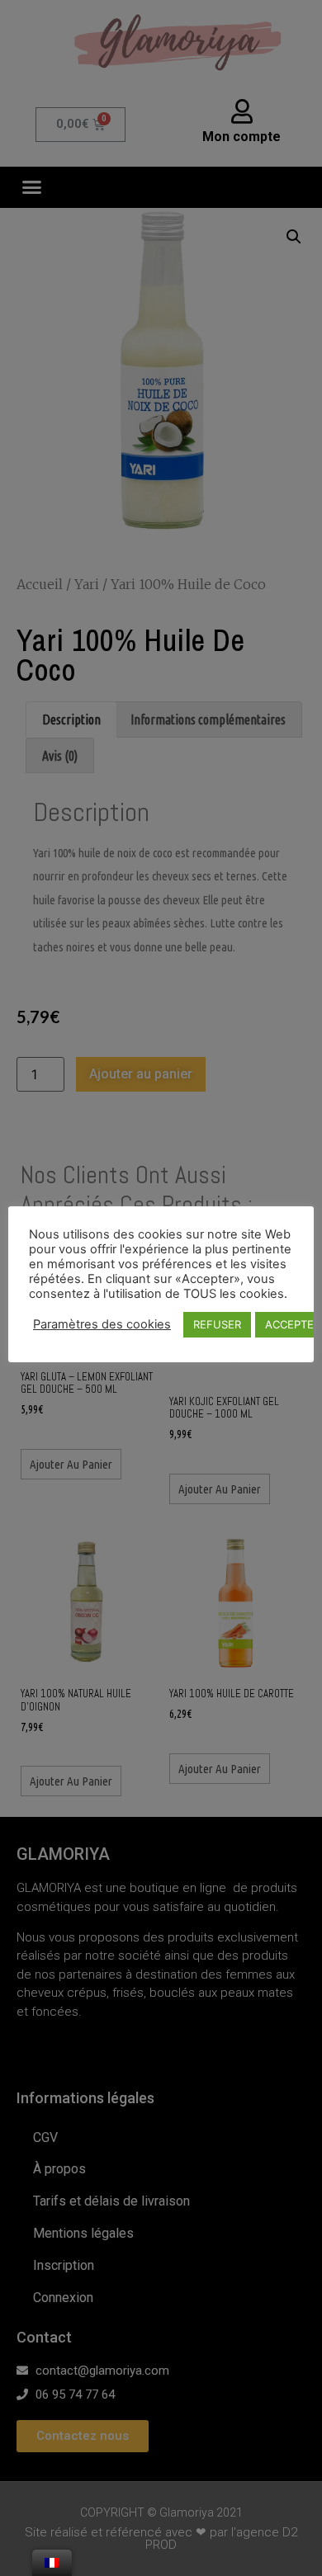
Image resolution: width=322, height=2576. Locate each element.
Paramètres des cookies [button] (102, 1324)
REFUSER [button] (217, 1324)
